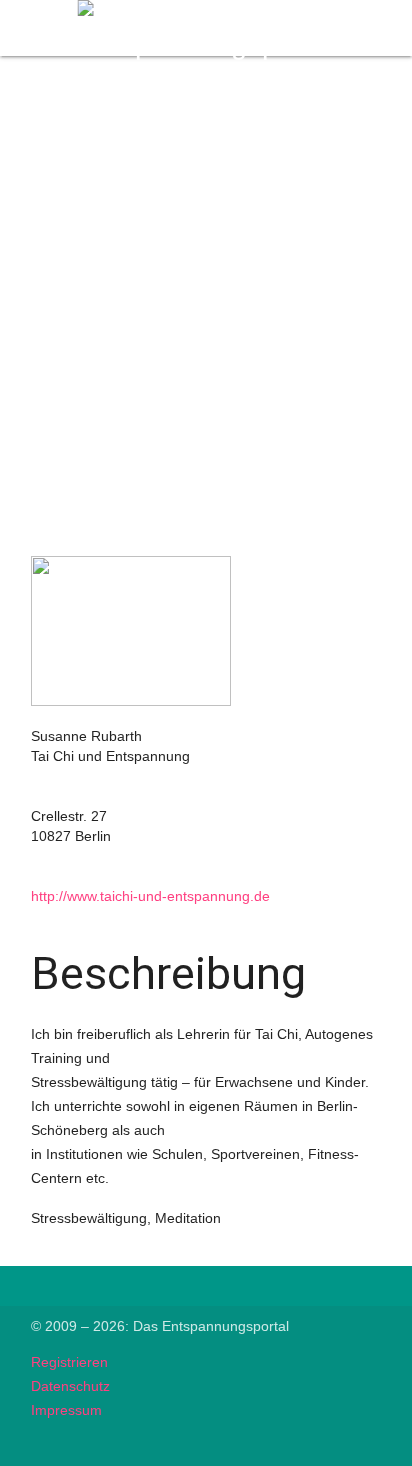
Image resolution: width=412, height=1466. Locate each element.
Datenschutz (70, 1386)
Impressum (66, 1410)
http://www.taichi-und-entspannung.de (150, 896)
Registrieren (69, 1362)
